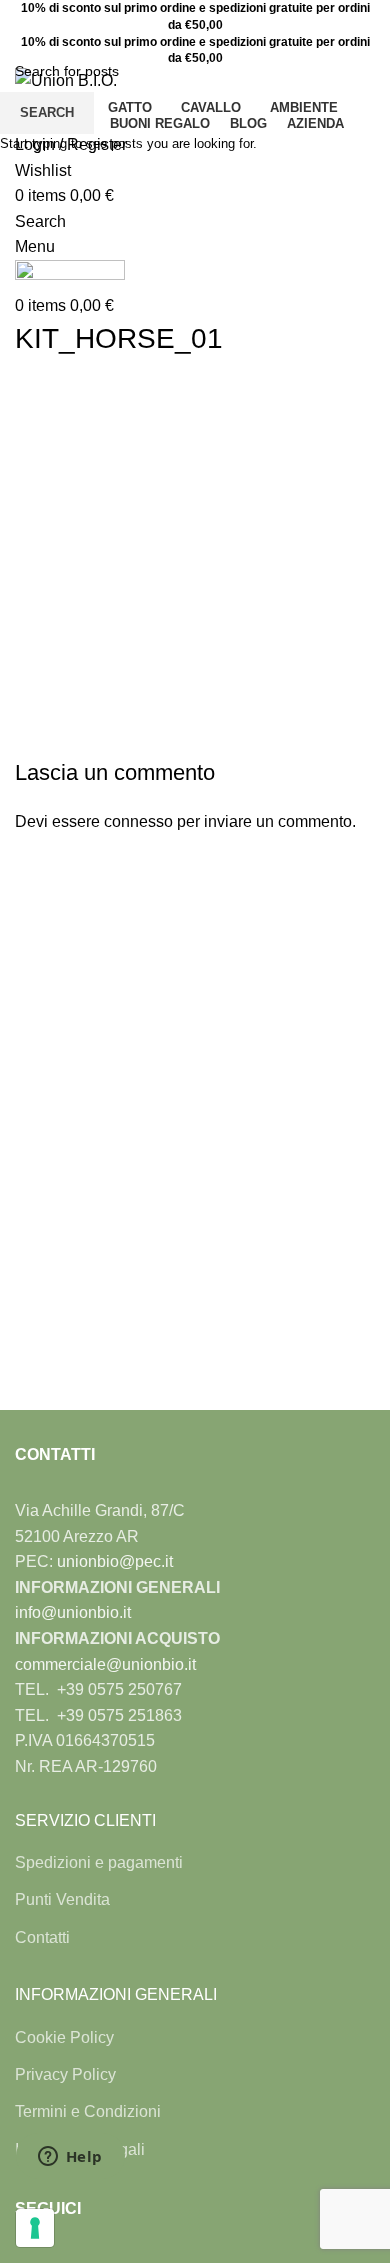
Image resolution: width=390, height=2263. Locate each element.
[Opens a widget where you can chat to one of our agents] (70, 2158)
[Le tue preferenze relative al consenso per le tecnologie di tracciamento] (35, 2228)
